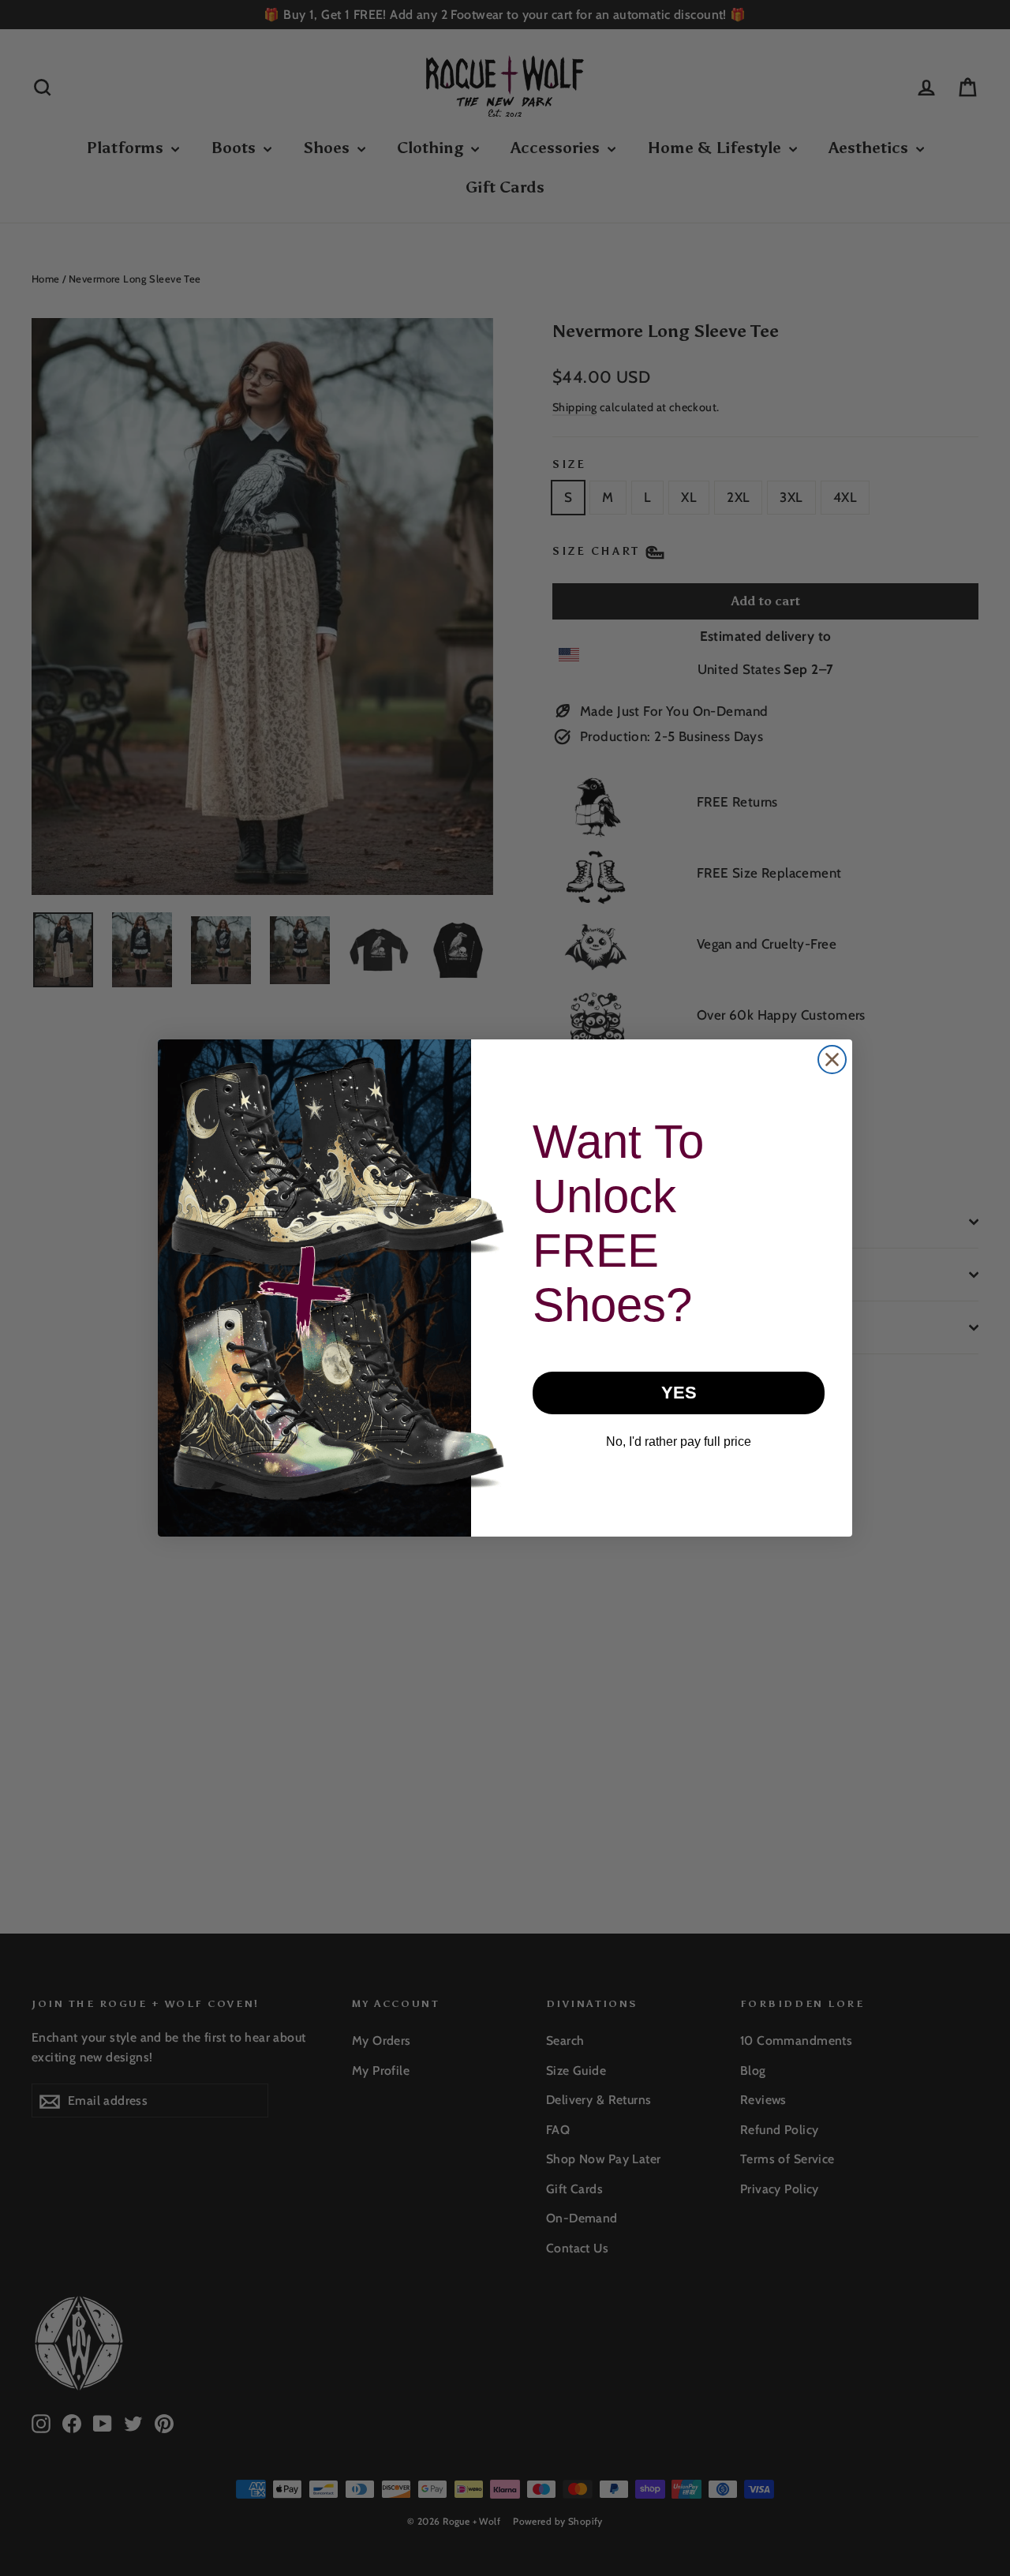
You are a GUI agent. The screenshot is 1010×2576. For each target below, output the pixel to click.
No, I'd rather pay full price (679, 1442)
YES (679, 1393)
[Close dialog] (832, 1060)
